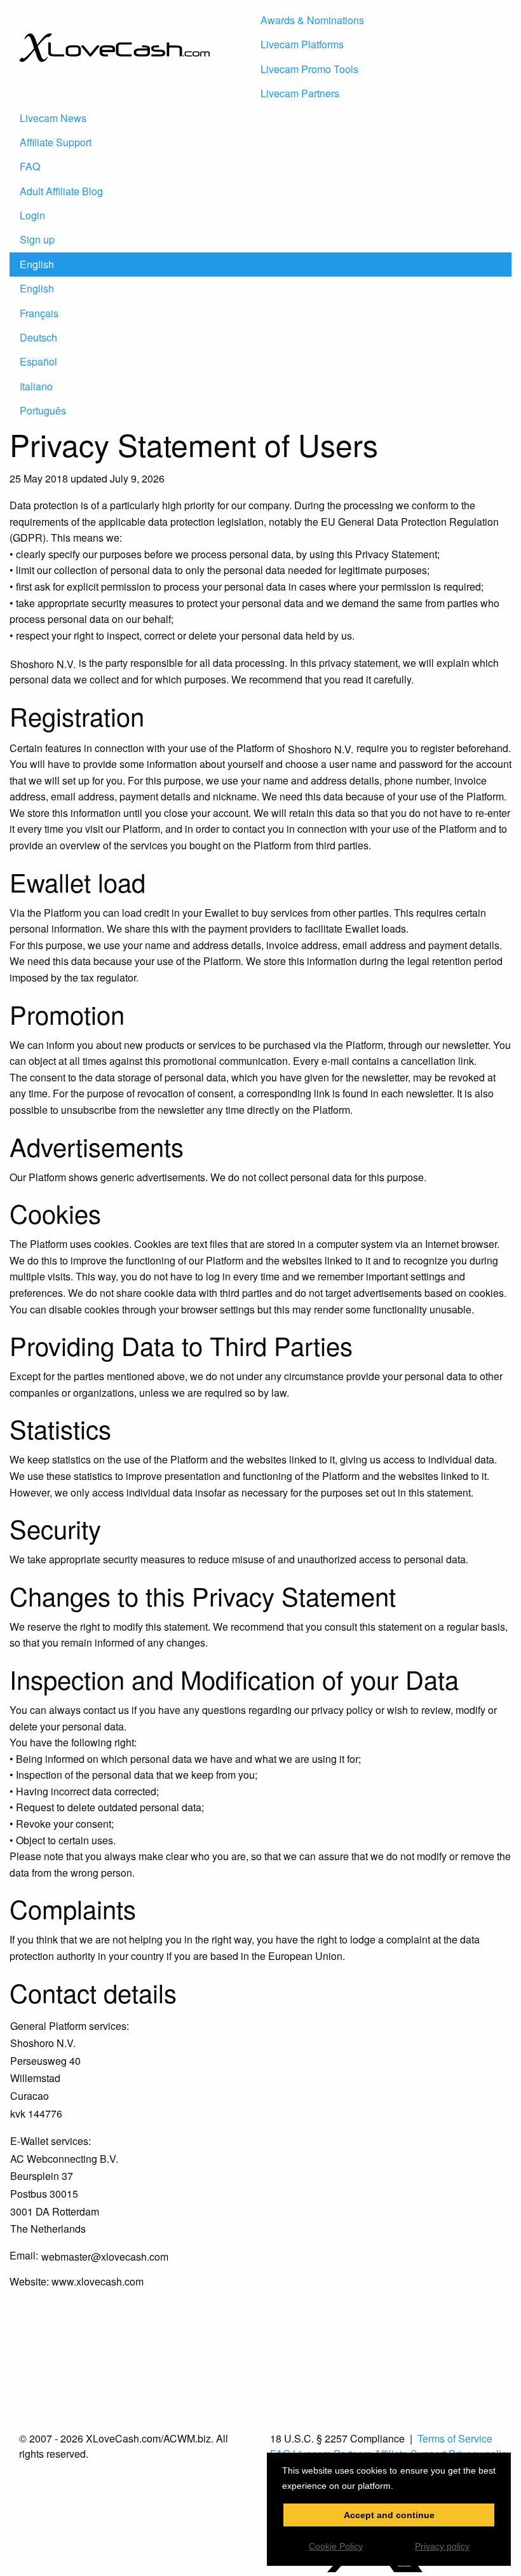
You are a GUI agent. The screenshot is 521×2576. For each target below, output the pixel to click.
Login (32, 215)
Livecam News (53, 118)
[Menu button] (276, 9)
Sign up (37, 239)
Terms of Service (455, 2438)
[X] (375, 2568)
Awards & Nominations (312, 20)
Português (43, 410)
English (37, 264)
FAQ (30, 166)
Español (38, 361)
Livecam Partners (300, 93)
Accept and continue (389, 2515)
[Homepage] (114, 91)
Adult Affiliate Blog (61, 191)
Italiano (36, 386)
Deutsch (38, 337)
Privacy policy (442, 2546)
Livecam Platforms (302, 44)
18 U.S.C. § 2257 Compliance (337, 2439)
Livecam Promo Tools (309, 69)
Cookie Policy (336, 2546)
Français (39, 313)
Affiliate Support (56, 142)
